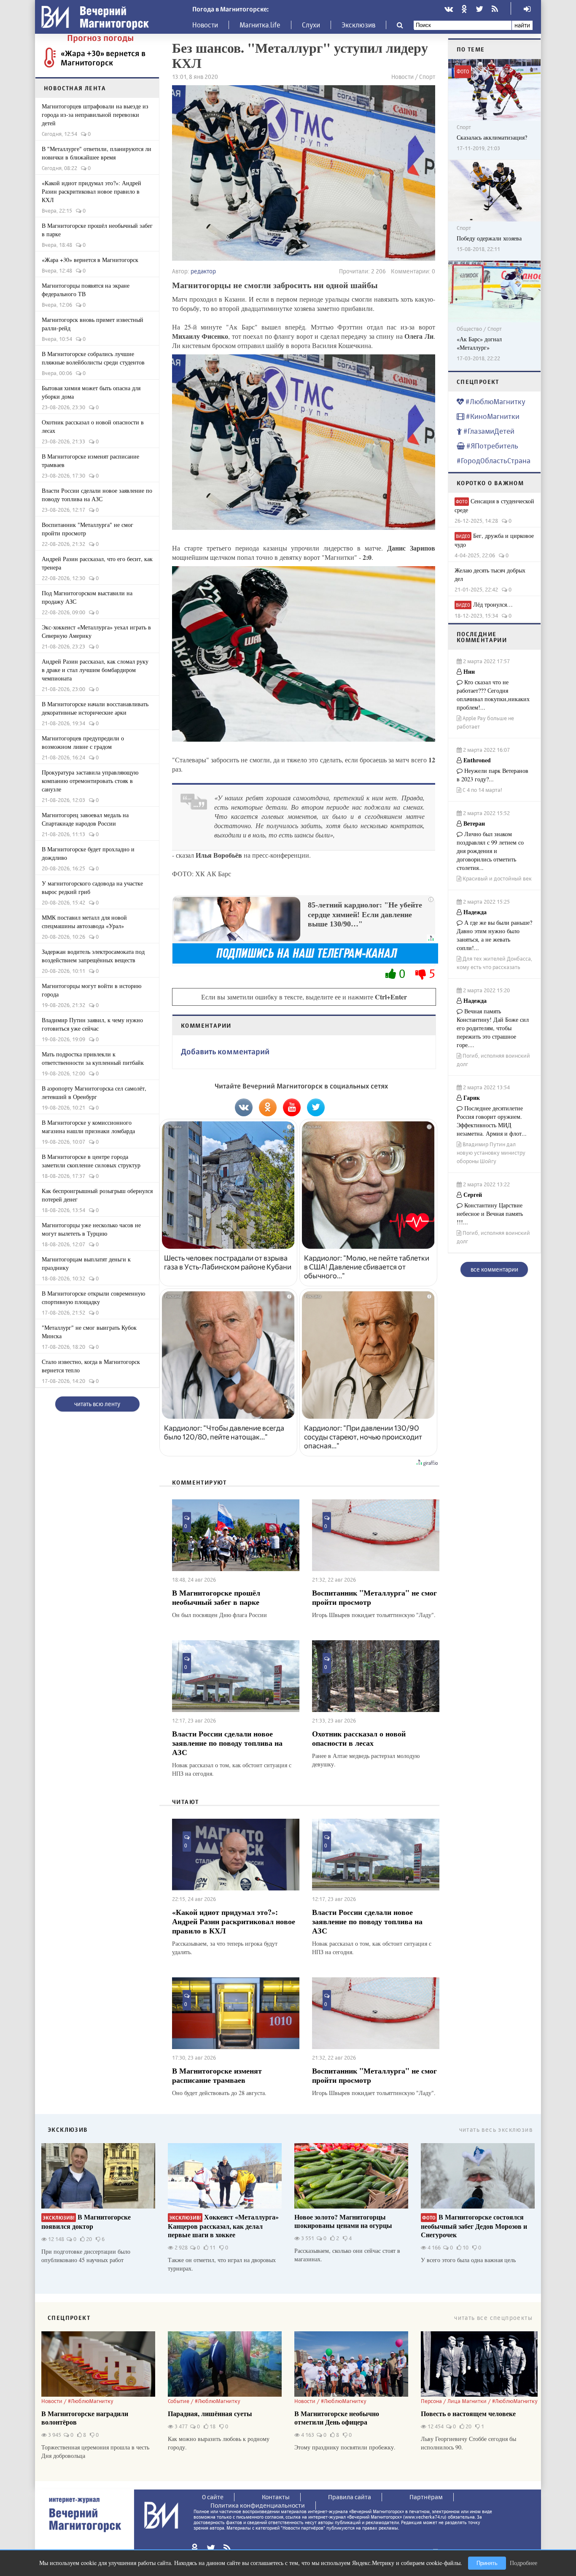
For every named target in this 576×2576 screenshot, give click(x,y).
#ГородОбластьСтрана (494, 460)
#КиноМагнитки (492, 416)
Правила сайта (350, 2497)
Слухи (311, 25)
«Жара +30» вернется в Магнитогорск (103, 58)
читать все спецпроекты (493, 2318)
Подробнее (524, 2563)
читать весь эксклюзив (496, 2129)
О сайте (213, 2497)
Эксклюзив (358, 25)
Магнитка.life (260, 25)
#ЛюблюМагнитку (495, 401)
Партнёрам (426, 2497)
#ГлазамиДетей (488, 431)
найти (522, 25)
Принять (487, 2563)
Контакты (276, 2497)
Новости (205, 25)
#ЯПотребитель (491, 446)
